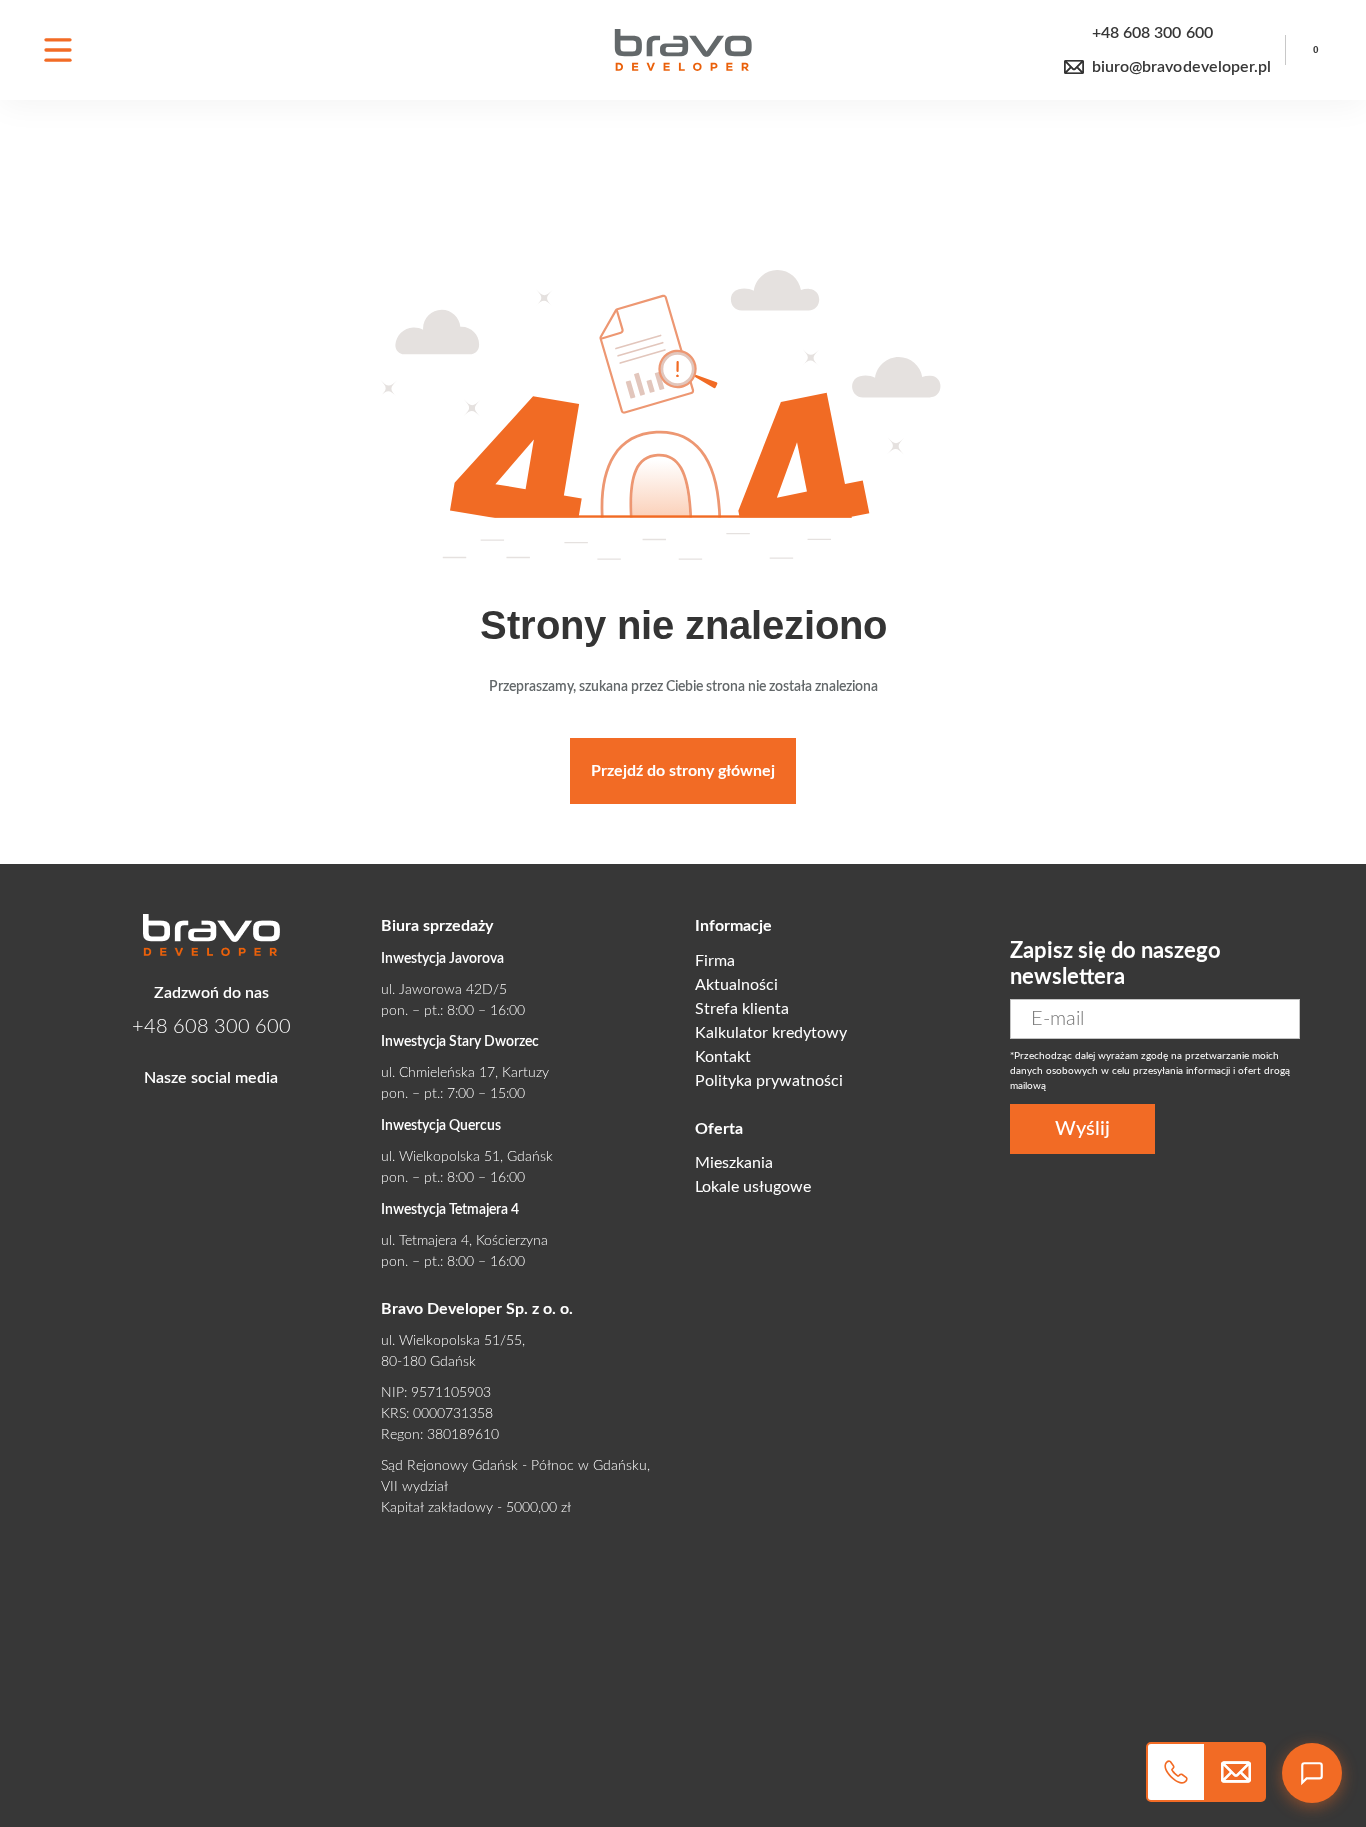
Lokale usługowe (753, 1187)
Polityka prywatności (769, 1081)
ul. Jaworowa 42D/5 (444, 990)
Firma (715, 961)
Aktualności (736, 985)
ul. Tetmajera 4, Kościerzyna (464, 1241)
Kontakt (723, 1057)
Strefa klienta (742, 1009)
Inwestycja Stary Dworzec (460, 1042)
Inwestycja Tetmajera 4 (450, 1210)
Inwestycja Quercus (441, 1126)
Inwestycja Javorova (442, 959)
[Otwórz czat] (1312, 1773)
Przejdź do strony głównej (683, 771)
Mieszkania (734, 1163)
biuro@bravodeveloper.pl (1181, 67)
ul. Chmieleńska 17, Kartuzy (465, 1073)
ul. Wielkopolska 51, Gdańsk (467, 1157)
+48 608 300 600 (1152, 33)
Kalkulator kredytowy (771, 1033)
